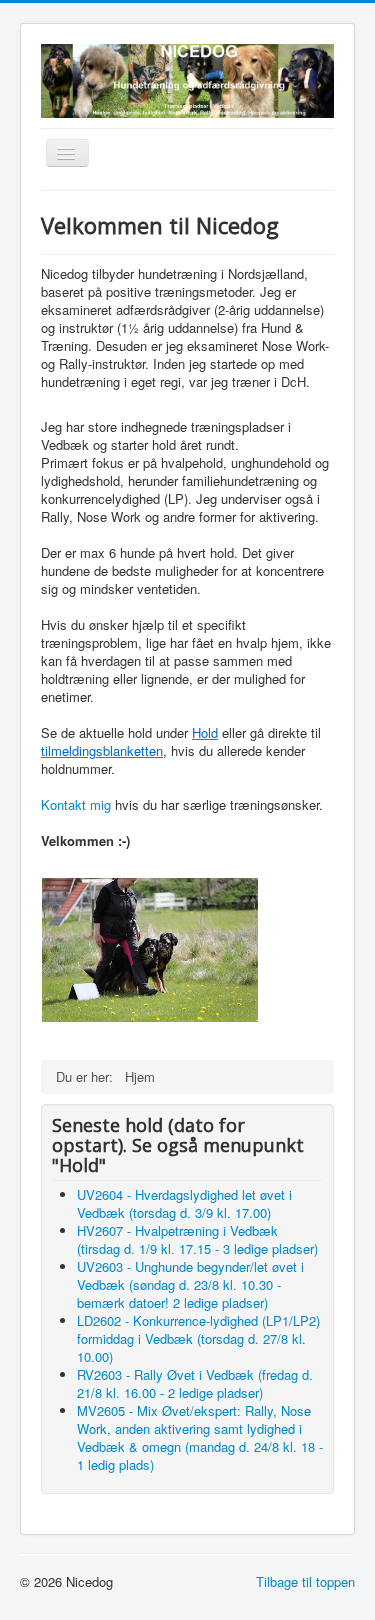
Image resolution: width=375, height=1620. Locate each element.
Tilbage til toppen (305, 1581)
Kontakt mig (76, 804)
